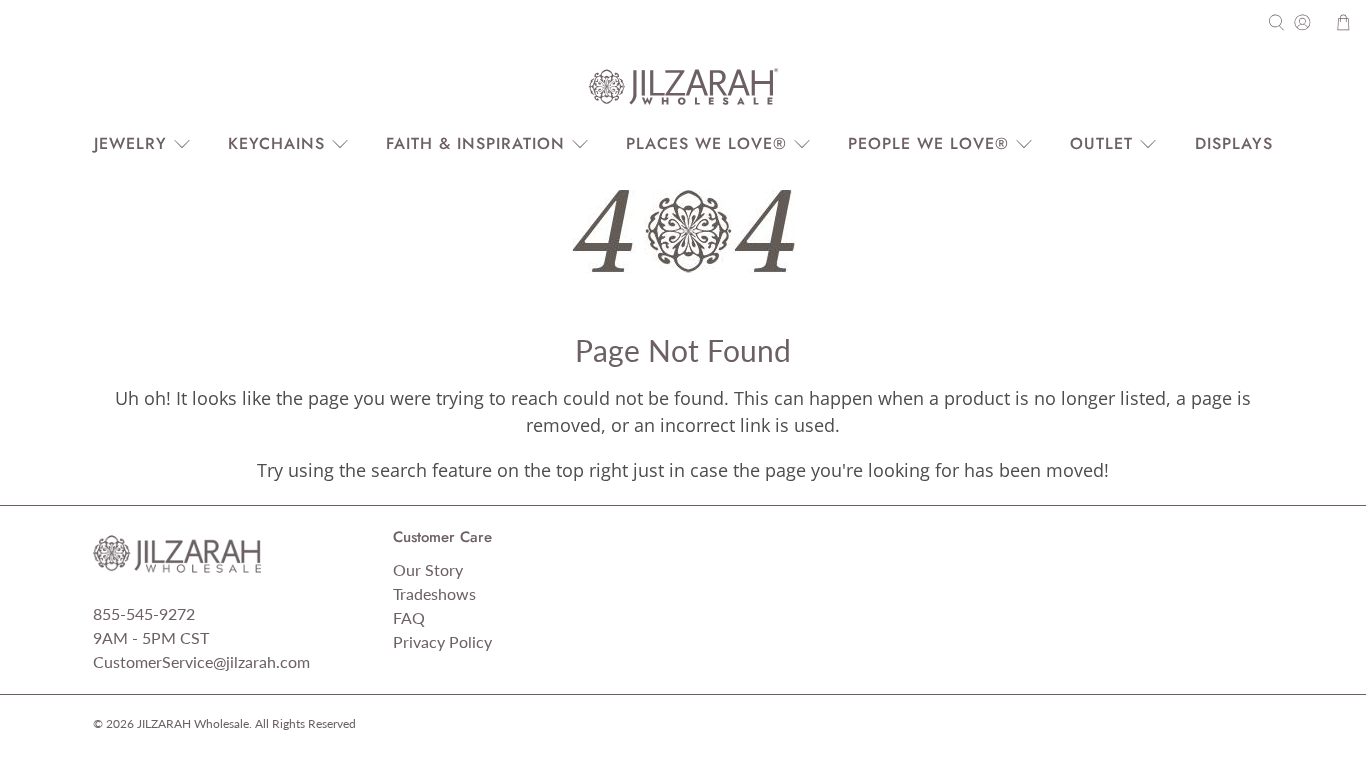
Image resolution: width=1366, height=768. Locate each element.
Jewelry (130, 143)
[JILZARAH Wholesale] (683, 87)
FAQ (409, 617)
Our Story (428, 569)
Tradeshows (434, 593)
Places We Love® (706, 143)
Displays (1234, 143)
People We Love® (928, 143)
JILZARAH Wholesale (193, 723)
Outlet (1101, 143)
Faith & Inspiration (475, 143)
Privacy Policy (442, 641)
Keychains (276, 143)
